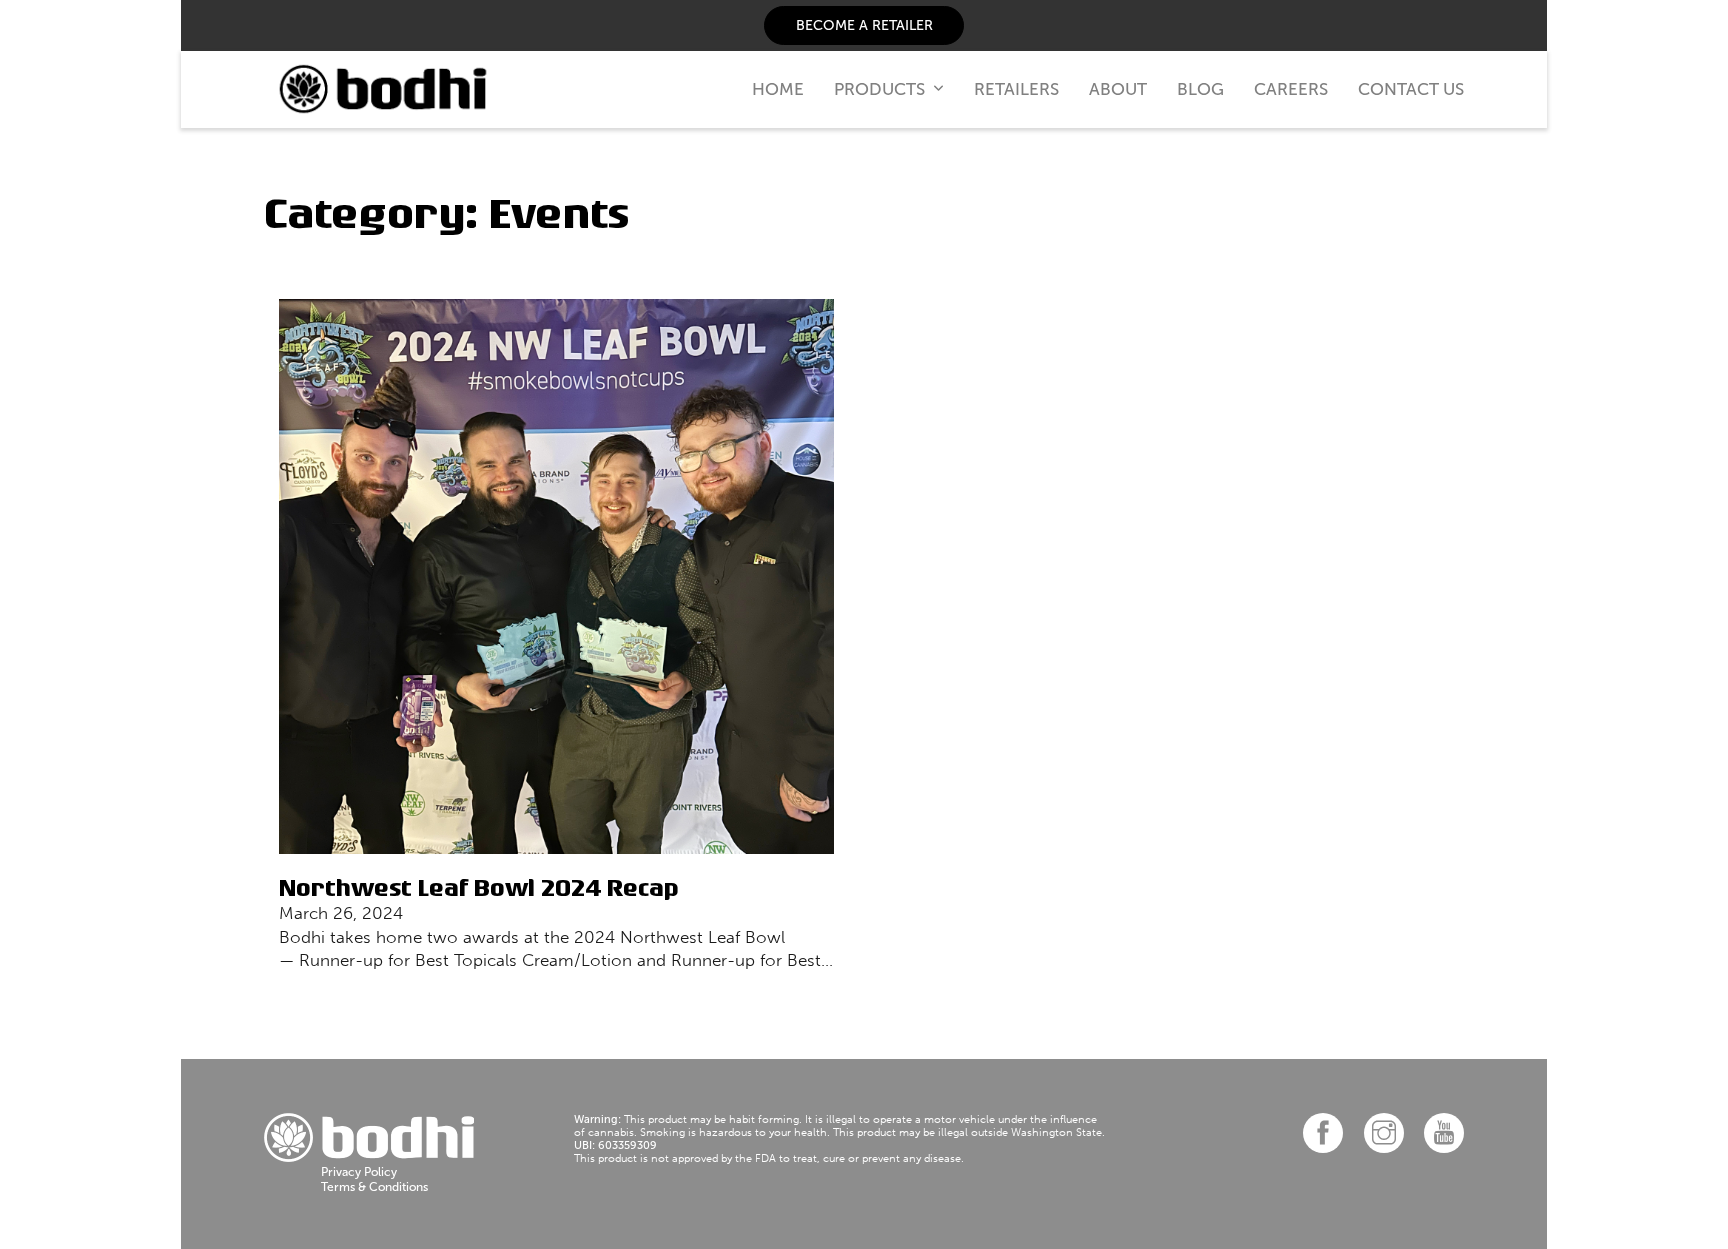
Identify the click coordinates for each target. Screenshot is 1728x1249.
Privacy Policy (359, 1172)
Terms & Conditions (374, 1187)
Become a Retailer (864, 25)
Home (778, 89)
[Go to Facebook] (1323, 1133)
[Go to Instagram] (1384, 1133)
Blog (1200, 89)
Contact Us (1411, 89)
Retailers (1016, 89)
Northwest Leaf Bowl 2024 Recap (479, 887)
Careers (1291, 89)
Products (879, 89)
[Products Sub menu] (938, 89)
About (1118, 89)
